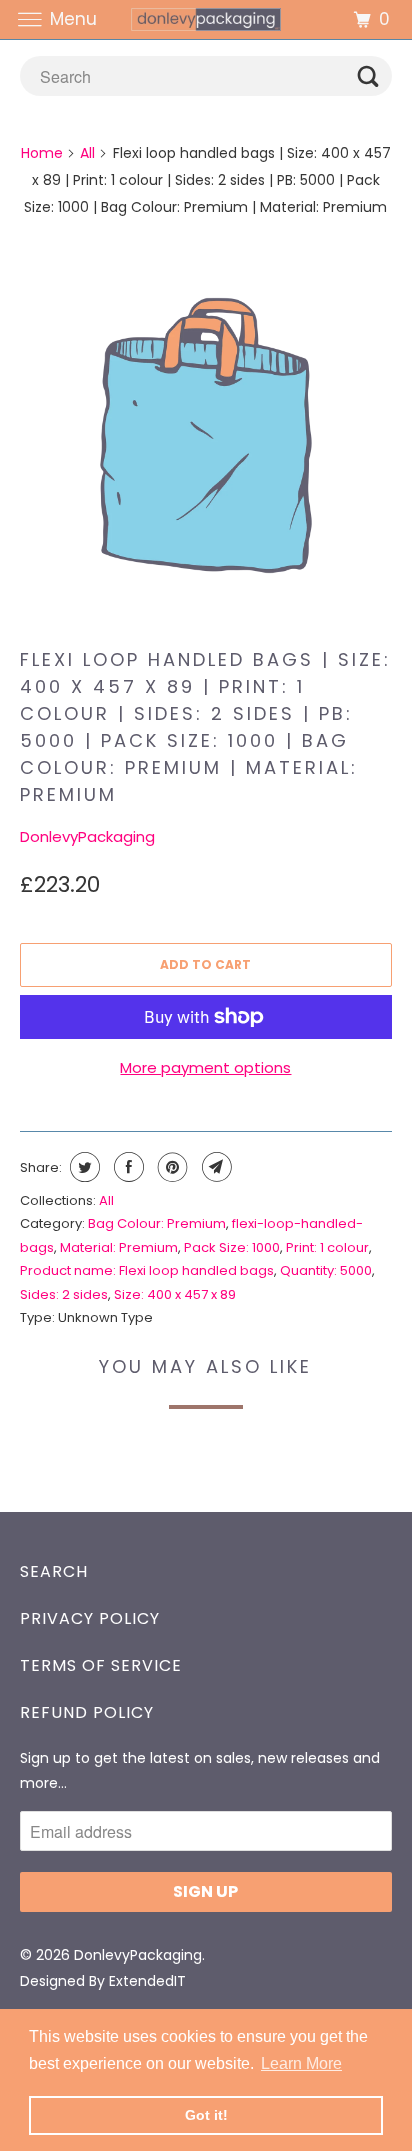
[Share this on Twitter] (82, 1167)
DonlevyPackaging (87, 836)
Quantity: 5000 (326, 1270)
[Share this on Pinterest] (170, 1167)
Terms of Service (101, 1665)
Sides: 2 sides (64, 1294)
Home (42, 153)
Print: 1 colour (327, 1247)
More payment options (205, 1067)
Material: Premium (119, 1247)
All (87, 153)
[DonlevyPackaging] (206, 19)
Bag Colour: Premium (157, 1223)
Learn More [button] (301, 2063)
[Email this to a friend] (214, 1167)
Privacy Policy (90, 1618)
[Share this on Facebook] (126, 1167)
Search (54, 1571)
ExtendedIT (147, 1981)
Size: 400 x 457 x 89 (175, 1294)
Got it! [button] (206, 2115)
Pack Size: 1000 (232, 1247)
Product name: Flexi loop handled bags (147, 1270)
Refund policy (87, 1712)
